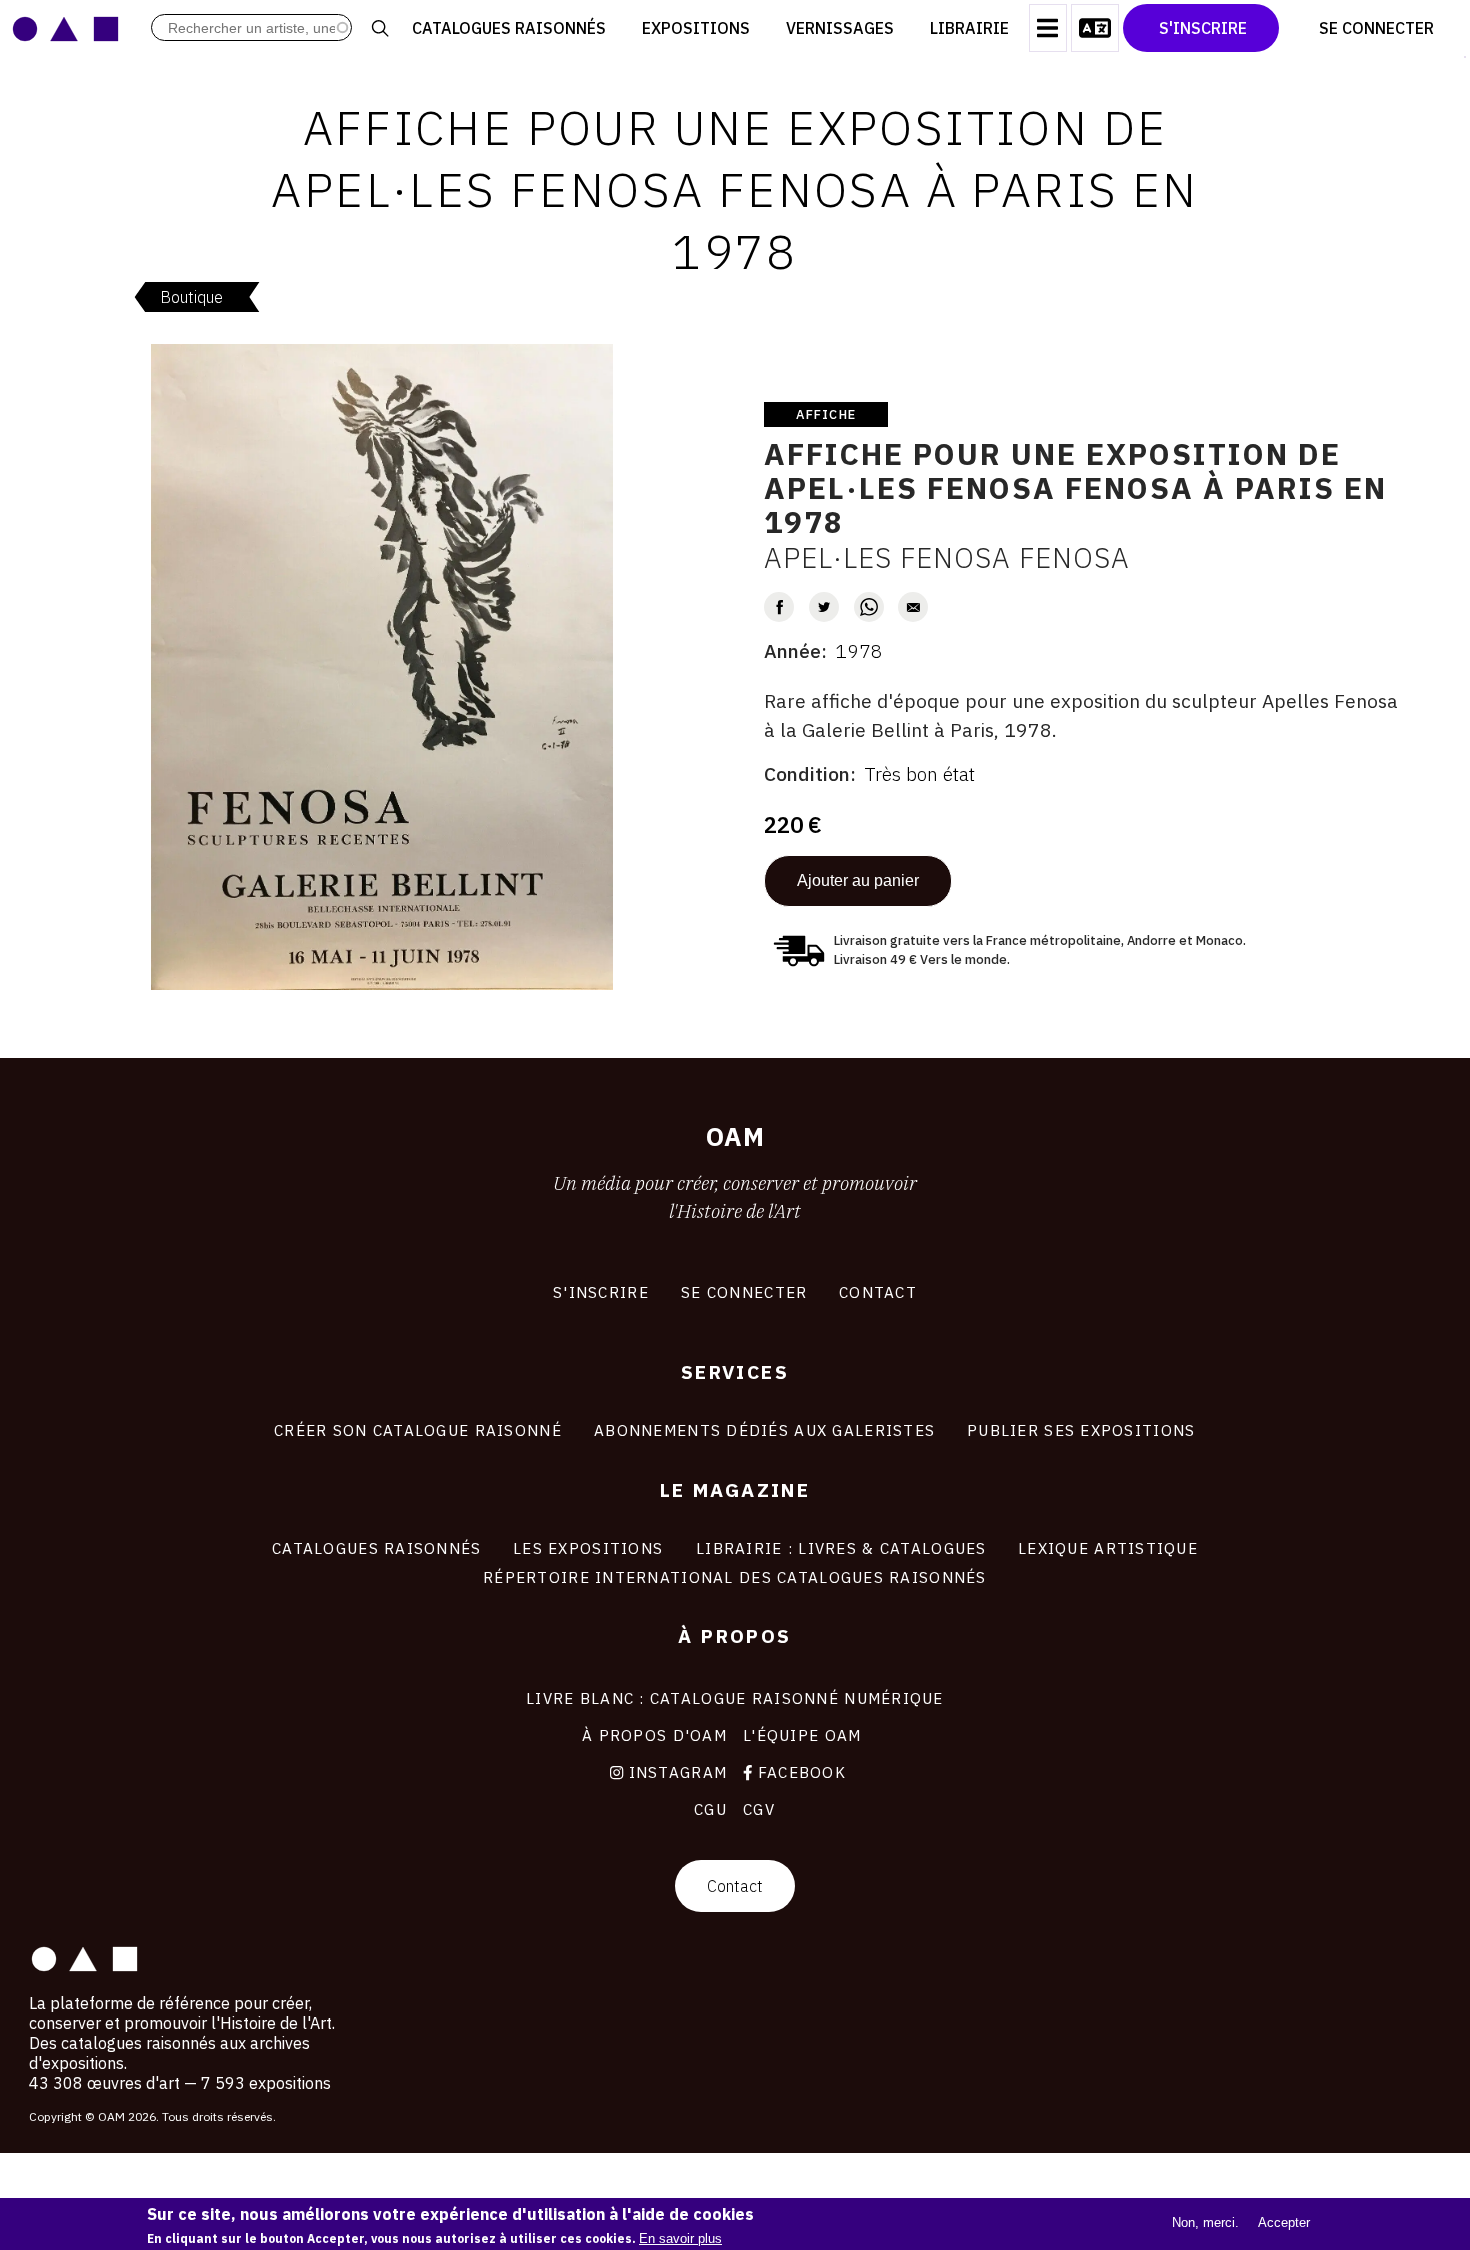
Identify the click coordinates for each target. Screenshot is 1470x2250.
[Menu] (1048, 28)
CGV (759, 1809)
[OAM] (65, 28)
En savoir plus (680, 2237)
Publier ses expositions (1081, 1430)
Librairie (969, 28)
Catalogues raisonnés (509, 28)
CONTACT (878, 1292)
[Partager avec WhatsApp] (869, 607)
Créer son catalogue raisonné (418, 1430)
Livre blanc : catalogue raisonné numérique (735, 1698)
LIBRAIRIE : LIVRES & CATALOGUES (841, 1548)
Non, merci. (1205, 2222)
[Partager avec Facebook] (779, 607)
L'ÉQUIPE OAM (802, 1735)
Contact (735, 1886)
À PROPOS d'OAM (654, 1735)
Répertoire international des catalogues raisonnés (735, 1577)
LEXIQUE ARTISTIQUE (1108, 1548)
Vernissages (840, 28)
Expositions (696, 28)
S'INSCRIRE (601, 1292)
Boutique (191, 297)
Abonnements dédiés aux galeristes (764, 1430)
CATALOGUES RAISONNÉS (377, 1548)
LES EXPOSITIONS (588, 1548)
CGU (710, 1809)
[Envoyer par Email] (913, 607)
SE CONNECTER (744, 1292)
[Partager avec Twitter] (824, 607)
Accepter (1284, 2222)
